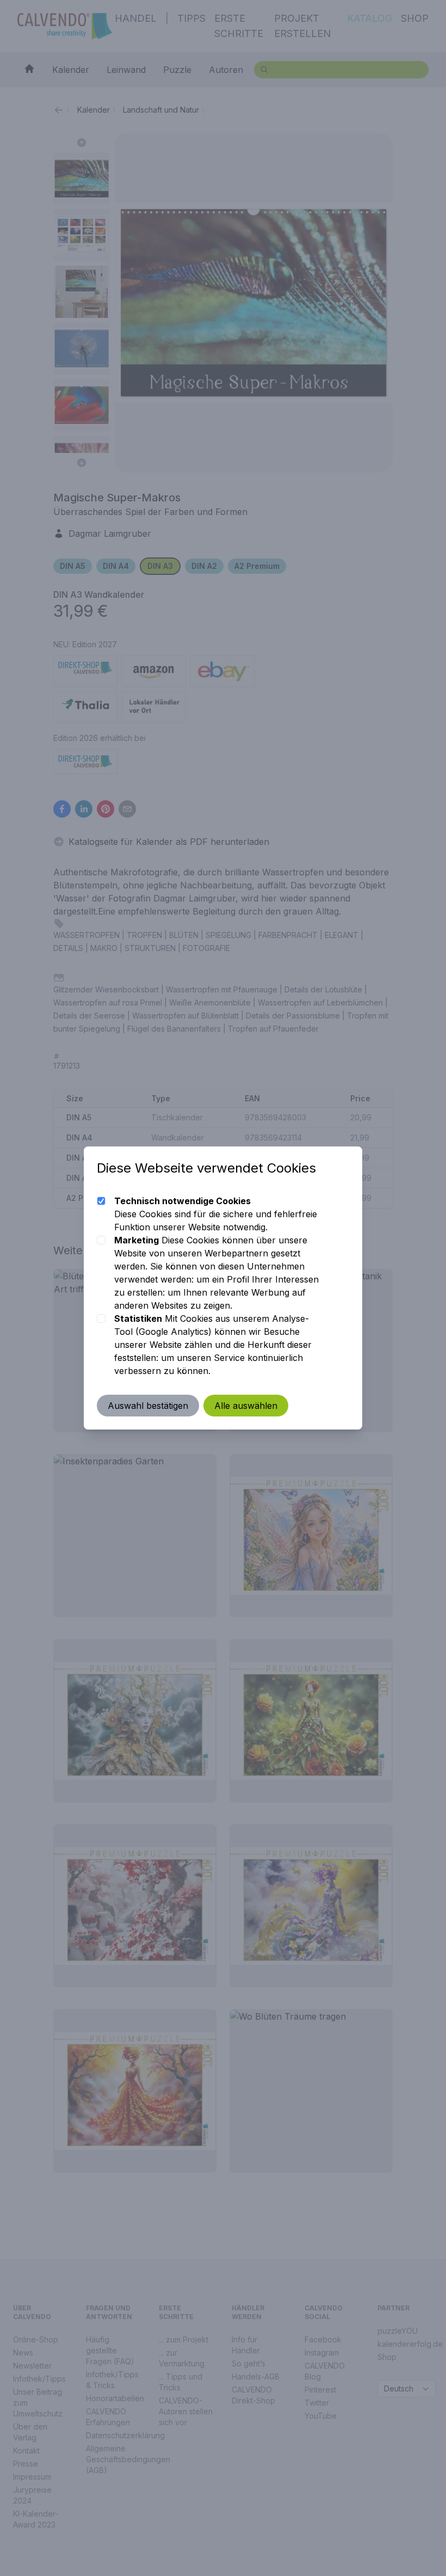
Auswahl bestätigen (148, 1406)
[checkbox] (101, 1201)
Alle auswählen (246, 1406)
